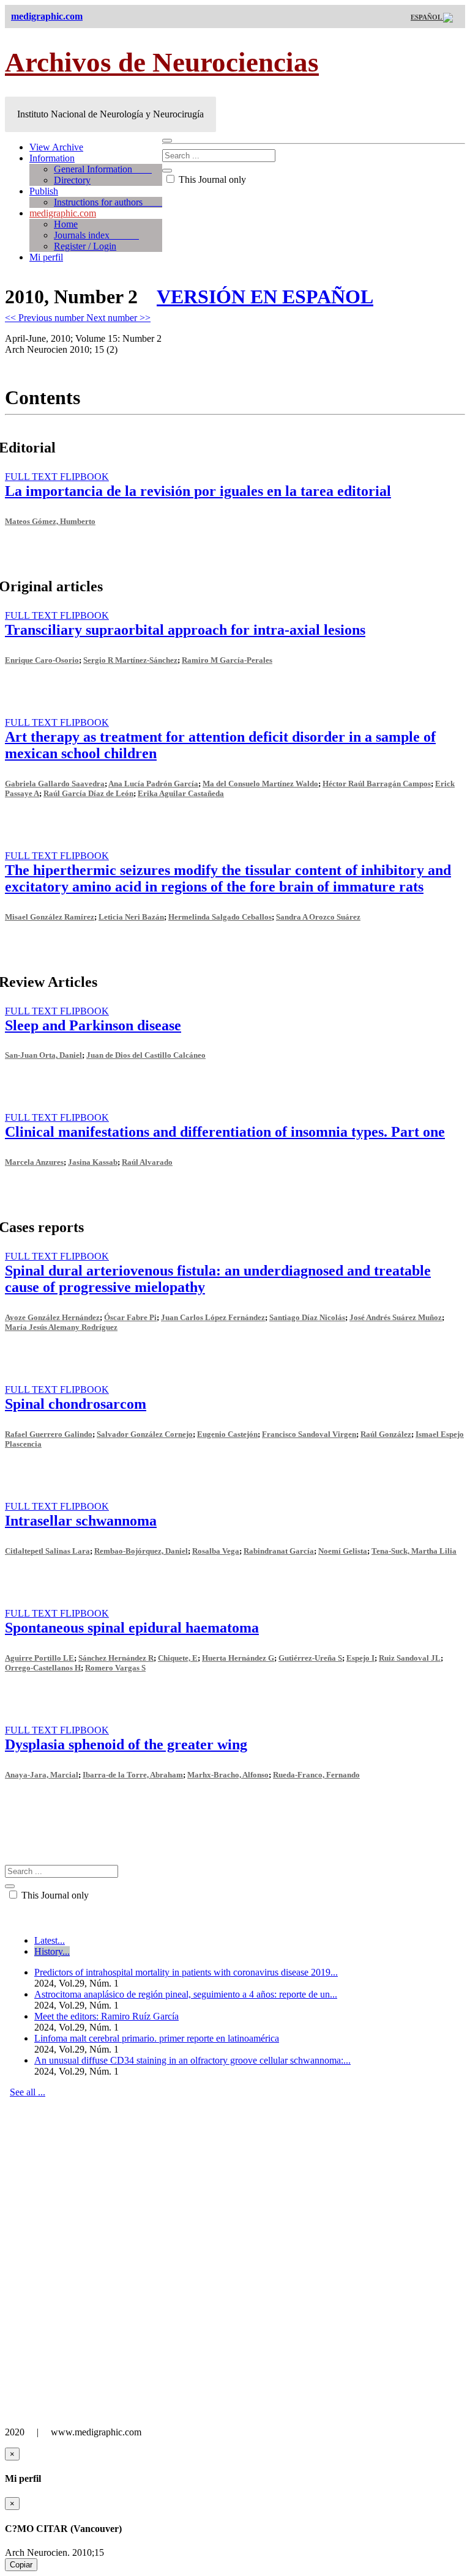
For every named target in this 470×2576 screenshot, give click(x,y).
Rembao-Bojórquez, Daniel (141, 1551)
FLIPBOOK (84, 477)
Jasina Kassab (93, 1162)
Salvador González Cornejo (145, 1434)
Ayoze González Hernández (52, 1317)
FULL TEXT (32, 477)
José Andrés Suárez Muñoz (396, 1317)
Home (66, 224)
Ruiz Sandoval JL (410, 1658)
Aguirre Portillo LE (39, 1658)
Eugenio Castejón (227, 1434)
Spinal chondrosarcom (76, 1404)
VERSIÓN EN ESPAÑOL (265, 297)
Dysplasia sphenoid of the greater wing (126, 1744)
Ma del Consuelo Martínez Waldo (260, 784)
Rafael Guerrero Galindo (49, 1434)
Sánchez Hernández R (116, 1658)
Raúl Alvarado (147, 1162)
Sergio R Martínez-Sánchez (130, 660)
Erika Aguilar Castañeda (181, 793)
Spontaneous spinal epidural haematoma (132, 1628)
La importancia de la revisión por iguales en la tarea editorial (198, 491)
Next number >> (118, 318)
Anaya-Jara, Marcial (42, 1775)
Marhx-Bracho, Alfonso (228, 1775)
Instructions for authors (108, 202)
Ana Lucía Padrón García (153, 784)
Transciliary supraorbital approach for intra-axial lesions (185, 630)
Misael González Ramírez (50, 917)
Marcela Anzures (34, 1162)
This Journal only (211, 179)
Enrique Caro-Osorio (42, 660)
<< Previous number (46, 318)
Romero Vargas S (115, 1668)
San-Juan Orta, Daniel (43, 1055)
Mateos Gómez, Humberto (50, 521)
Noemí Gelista (343, 1551)
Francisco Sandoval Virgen (309, 1434)
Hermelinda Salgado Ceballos (220, 917)
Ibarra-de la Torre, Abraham (133, 1775)
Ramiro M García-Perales (227, 660)
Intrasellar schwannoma (81, 1521)
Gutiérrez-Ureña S (310, 1658)
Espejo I (360, 1658)
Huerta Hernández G (238, 1658)
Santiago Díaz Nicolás (307, 1317)
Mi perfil (46, 257)
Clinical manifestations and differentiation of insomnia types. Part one (225, 1132)
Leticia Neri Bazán (131, 917)
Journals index (96, 235)
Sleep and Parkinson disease (93, 1025)
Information (52, 158)
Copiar (21, 2565)
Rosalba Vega (216, 1551)
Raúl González (386, 1434)
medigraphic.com (63, 213)
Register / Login (85, 246)
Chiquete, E (178, 1658)
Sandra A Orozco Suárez (318, 917)
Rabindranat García (279, 1551)
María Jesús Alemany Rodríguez (61, 1327)
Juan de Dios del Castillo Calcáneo (146, 1055)
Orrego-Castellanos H (43, 1668)
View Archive (56, 147)
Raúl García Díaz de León (88, 793)
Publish (44, 191)
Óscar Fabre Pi (130, 1317)
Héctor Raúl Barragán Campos (377, 784)
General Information (103, 169)
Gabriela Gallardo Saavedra (55, 784)
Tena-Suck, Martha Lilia (414, 1551)
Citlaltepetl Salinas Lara (47, 1551)
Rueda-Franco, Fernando (316, 1775)
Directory (72, 180)
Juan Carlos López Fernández (213, 1317)
